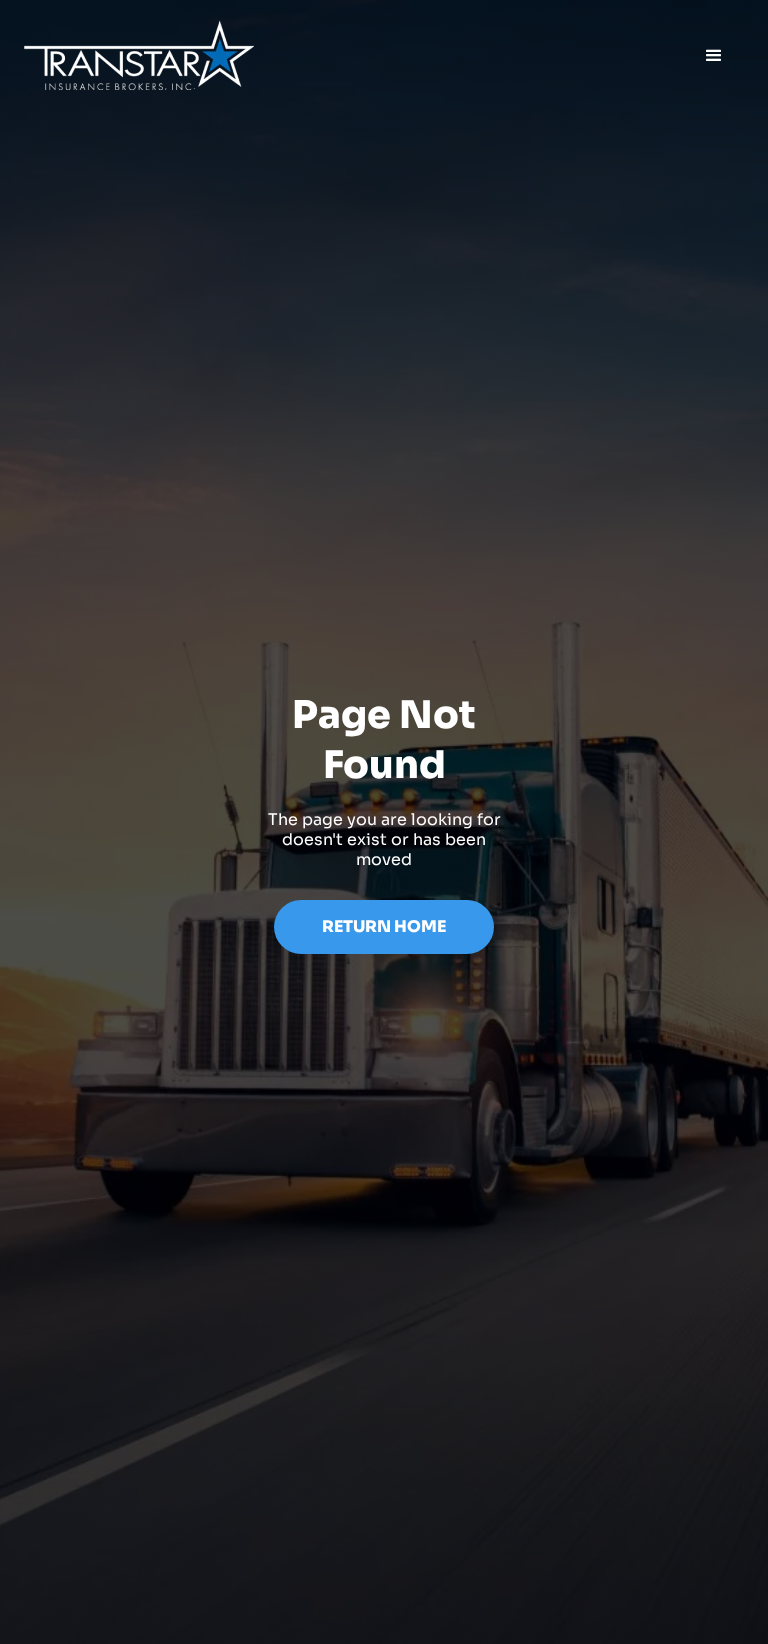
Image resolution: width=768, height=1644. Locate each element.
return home (384, 926)
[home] (139, 55)
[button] (714, 56)
